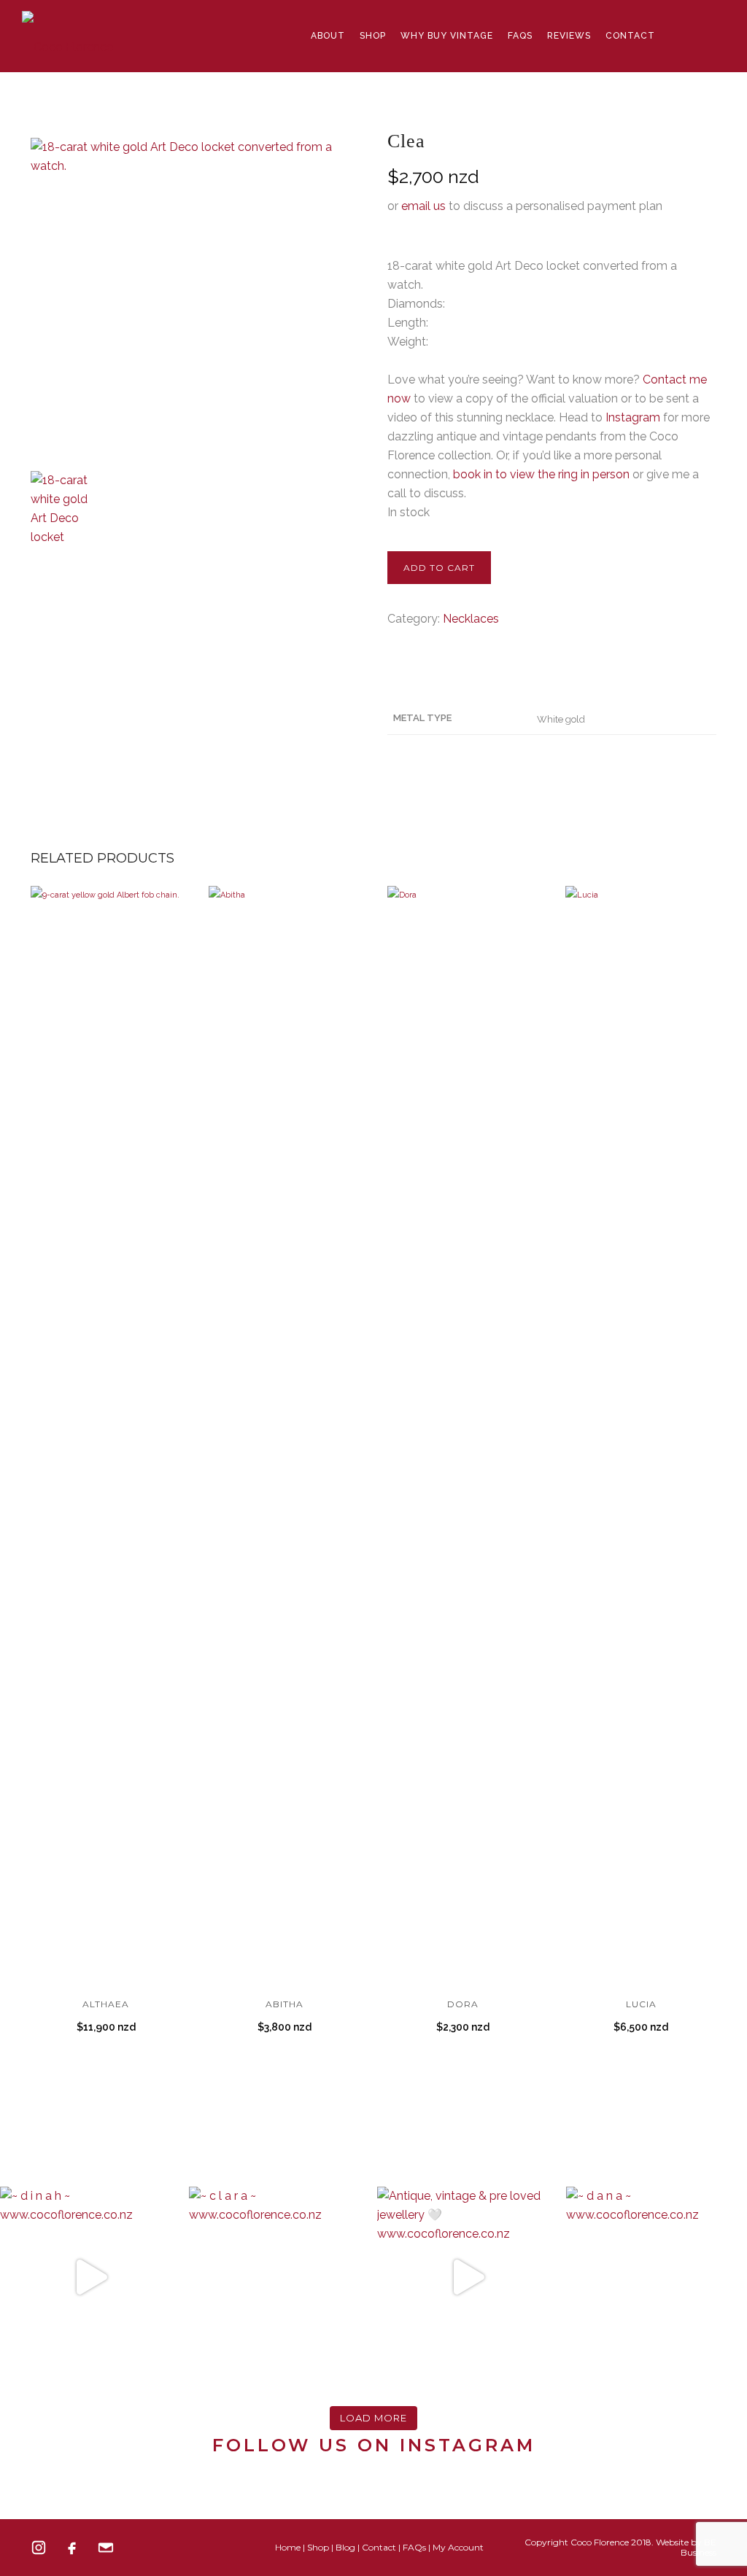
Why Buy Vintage (447, 36)
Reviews (569, 36)
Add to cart (439, 568)
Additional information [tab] (449, 672)
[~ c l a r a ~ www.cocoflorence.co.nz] (280, 2277)
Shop (373, 36)
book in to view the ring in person (541, 474)
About (328, 36)
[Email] (106, 2548)
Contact (630, 36)
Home (288, 2547)
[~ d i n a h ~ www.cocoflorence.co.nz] (91, 2277)
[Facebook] (72, 2548)
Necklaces (471, 619)
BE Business (698, 2547)
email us (423, 206)
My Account (458, 2547)
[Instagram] (39, 2548)
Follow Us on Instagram (374, 2445)
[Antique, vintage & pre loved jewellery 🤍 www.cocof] (468, 2277)
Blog (345, 2547)
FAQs (520, 36)
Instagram (633, 417)
